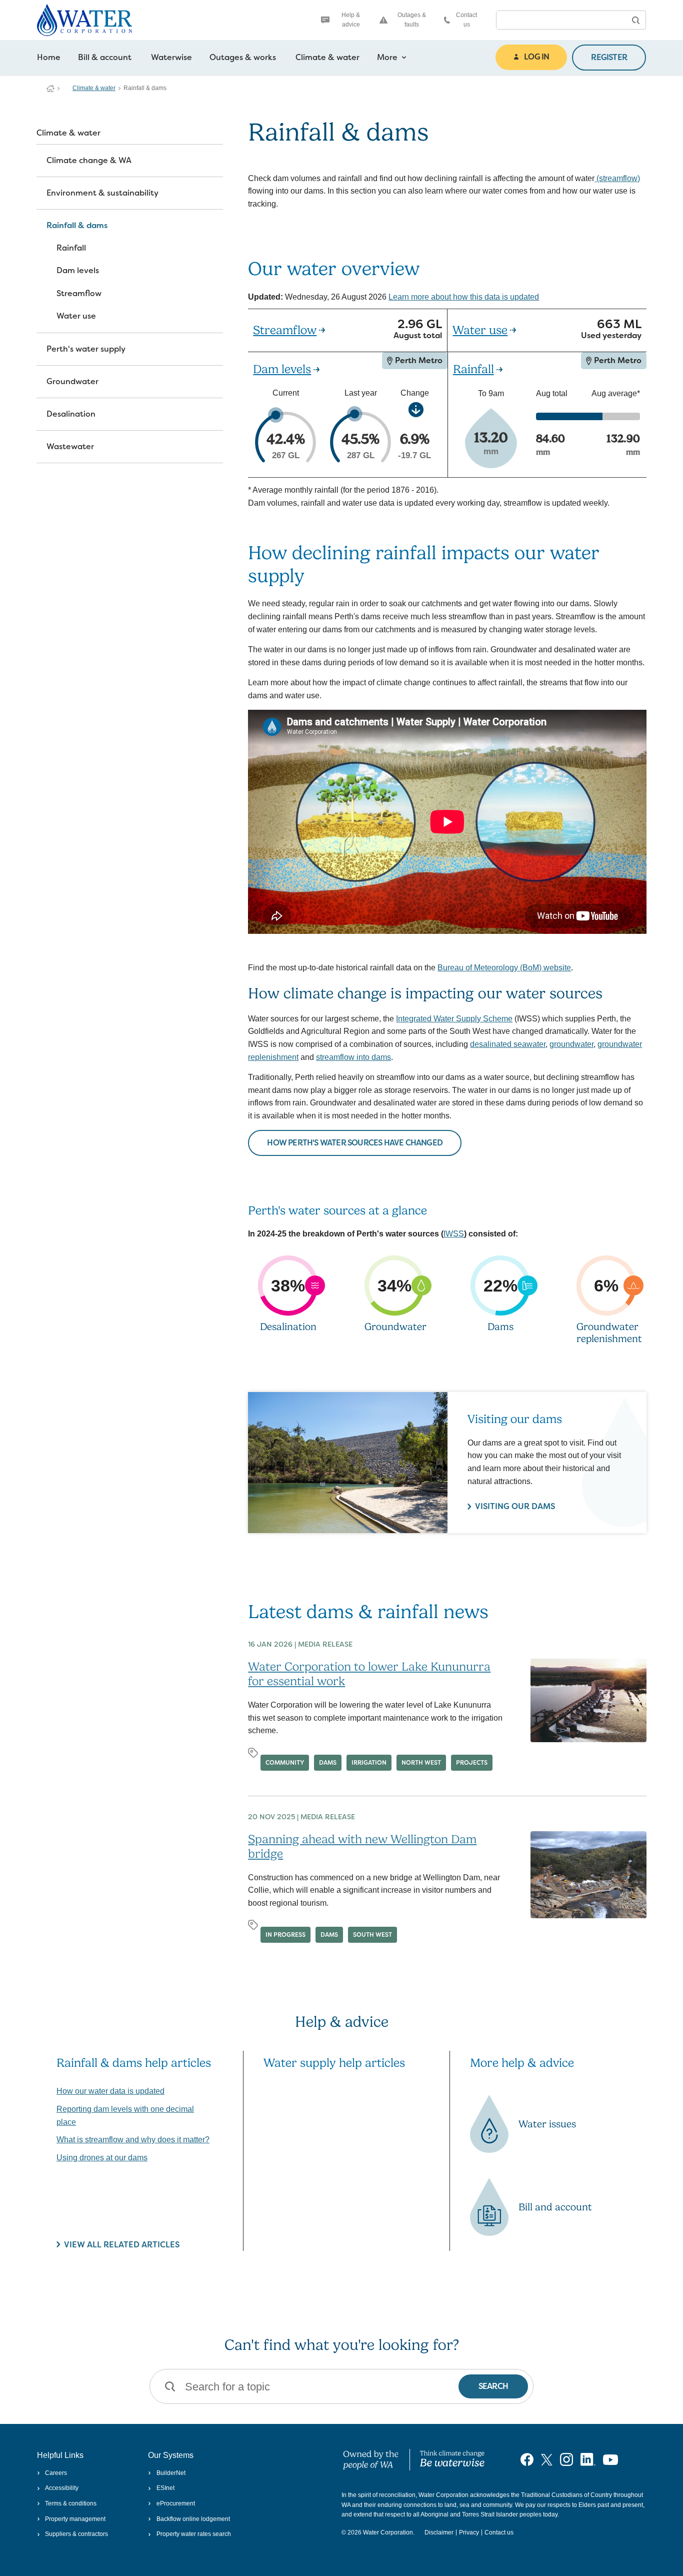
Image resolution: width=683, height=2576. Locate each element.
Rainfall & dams (77, 225)
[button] (635, 20)
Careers (56, 2473)
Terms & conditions (71, 2503)
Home (49, 57)
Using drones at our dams (102, 2158)
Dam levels (78, 270)
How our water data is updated (110, 2091)
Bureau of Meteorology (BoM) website (504, 968)
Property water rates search (193, 2534)
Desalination (71, 414)
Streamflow (79, 293)
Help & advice (351, 20)
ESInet (165, 2488)
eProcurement (175, 2503)
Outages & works (243, 57)
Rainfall (71, 248)
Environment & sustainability (102, 193)
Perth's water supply (86, 349)
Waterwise (171, 57)
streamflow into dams (353, 1057)
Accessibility (62, 2488)
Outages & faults (412, 20)
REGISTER (609, 57)
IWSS (454, 1234)
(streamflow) (617, 178)
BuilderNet (171, 2473)
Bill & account (105, 57)
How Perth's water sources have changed (355, 1143)
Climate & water (327, 57)
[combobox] (561, 20)
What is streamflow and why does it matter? (133, 2140)
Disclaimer (439, 2532)
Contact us (466, 20)
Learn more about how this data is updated (464, 297)
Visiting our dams (515, 1506)
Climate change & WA (89, 160)
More (387, 57)
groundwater (571, 1044)
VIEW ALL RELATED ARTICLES (122, 2245)
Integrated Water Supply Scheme (454, 1019)
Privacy (469, 2532)
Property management (75, 2519)
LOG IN (536, 57)
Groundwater (72, 381)
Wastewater (70, 446)
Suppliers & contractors (76, 2534)
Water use (76, 316)
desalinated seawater (508, 1044)
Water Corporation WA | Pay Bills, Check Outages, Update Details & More (50, 89)
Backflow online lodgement (193, 2519)
